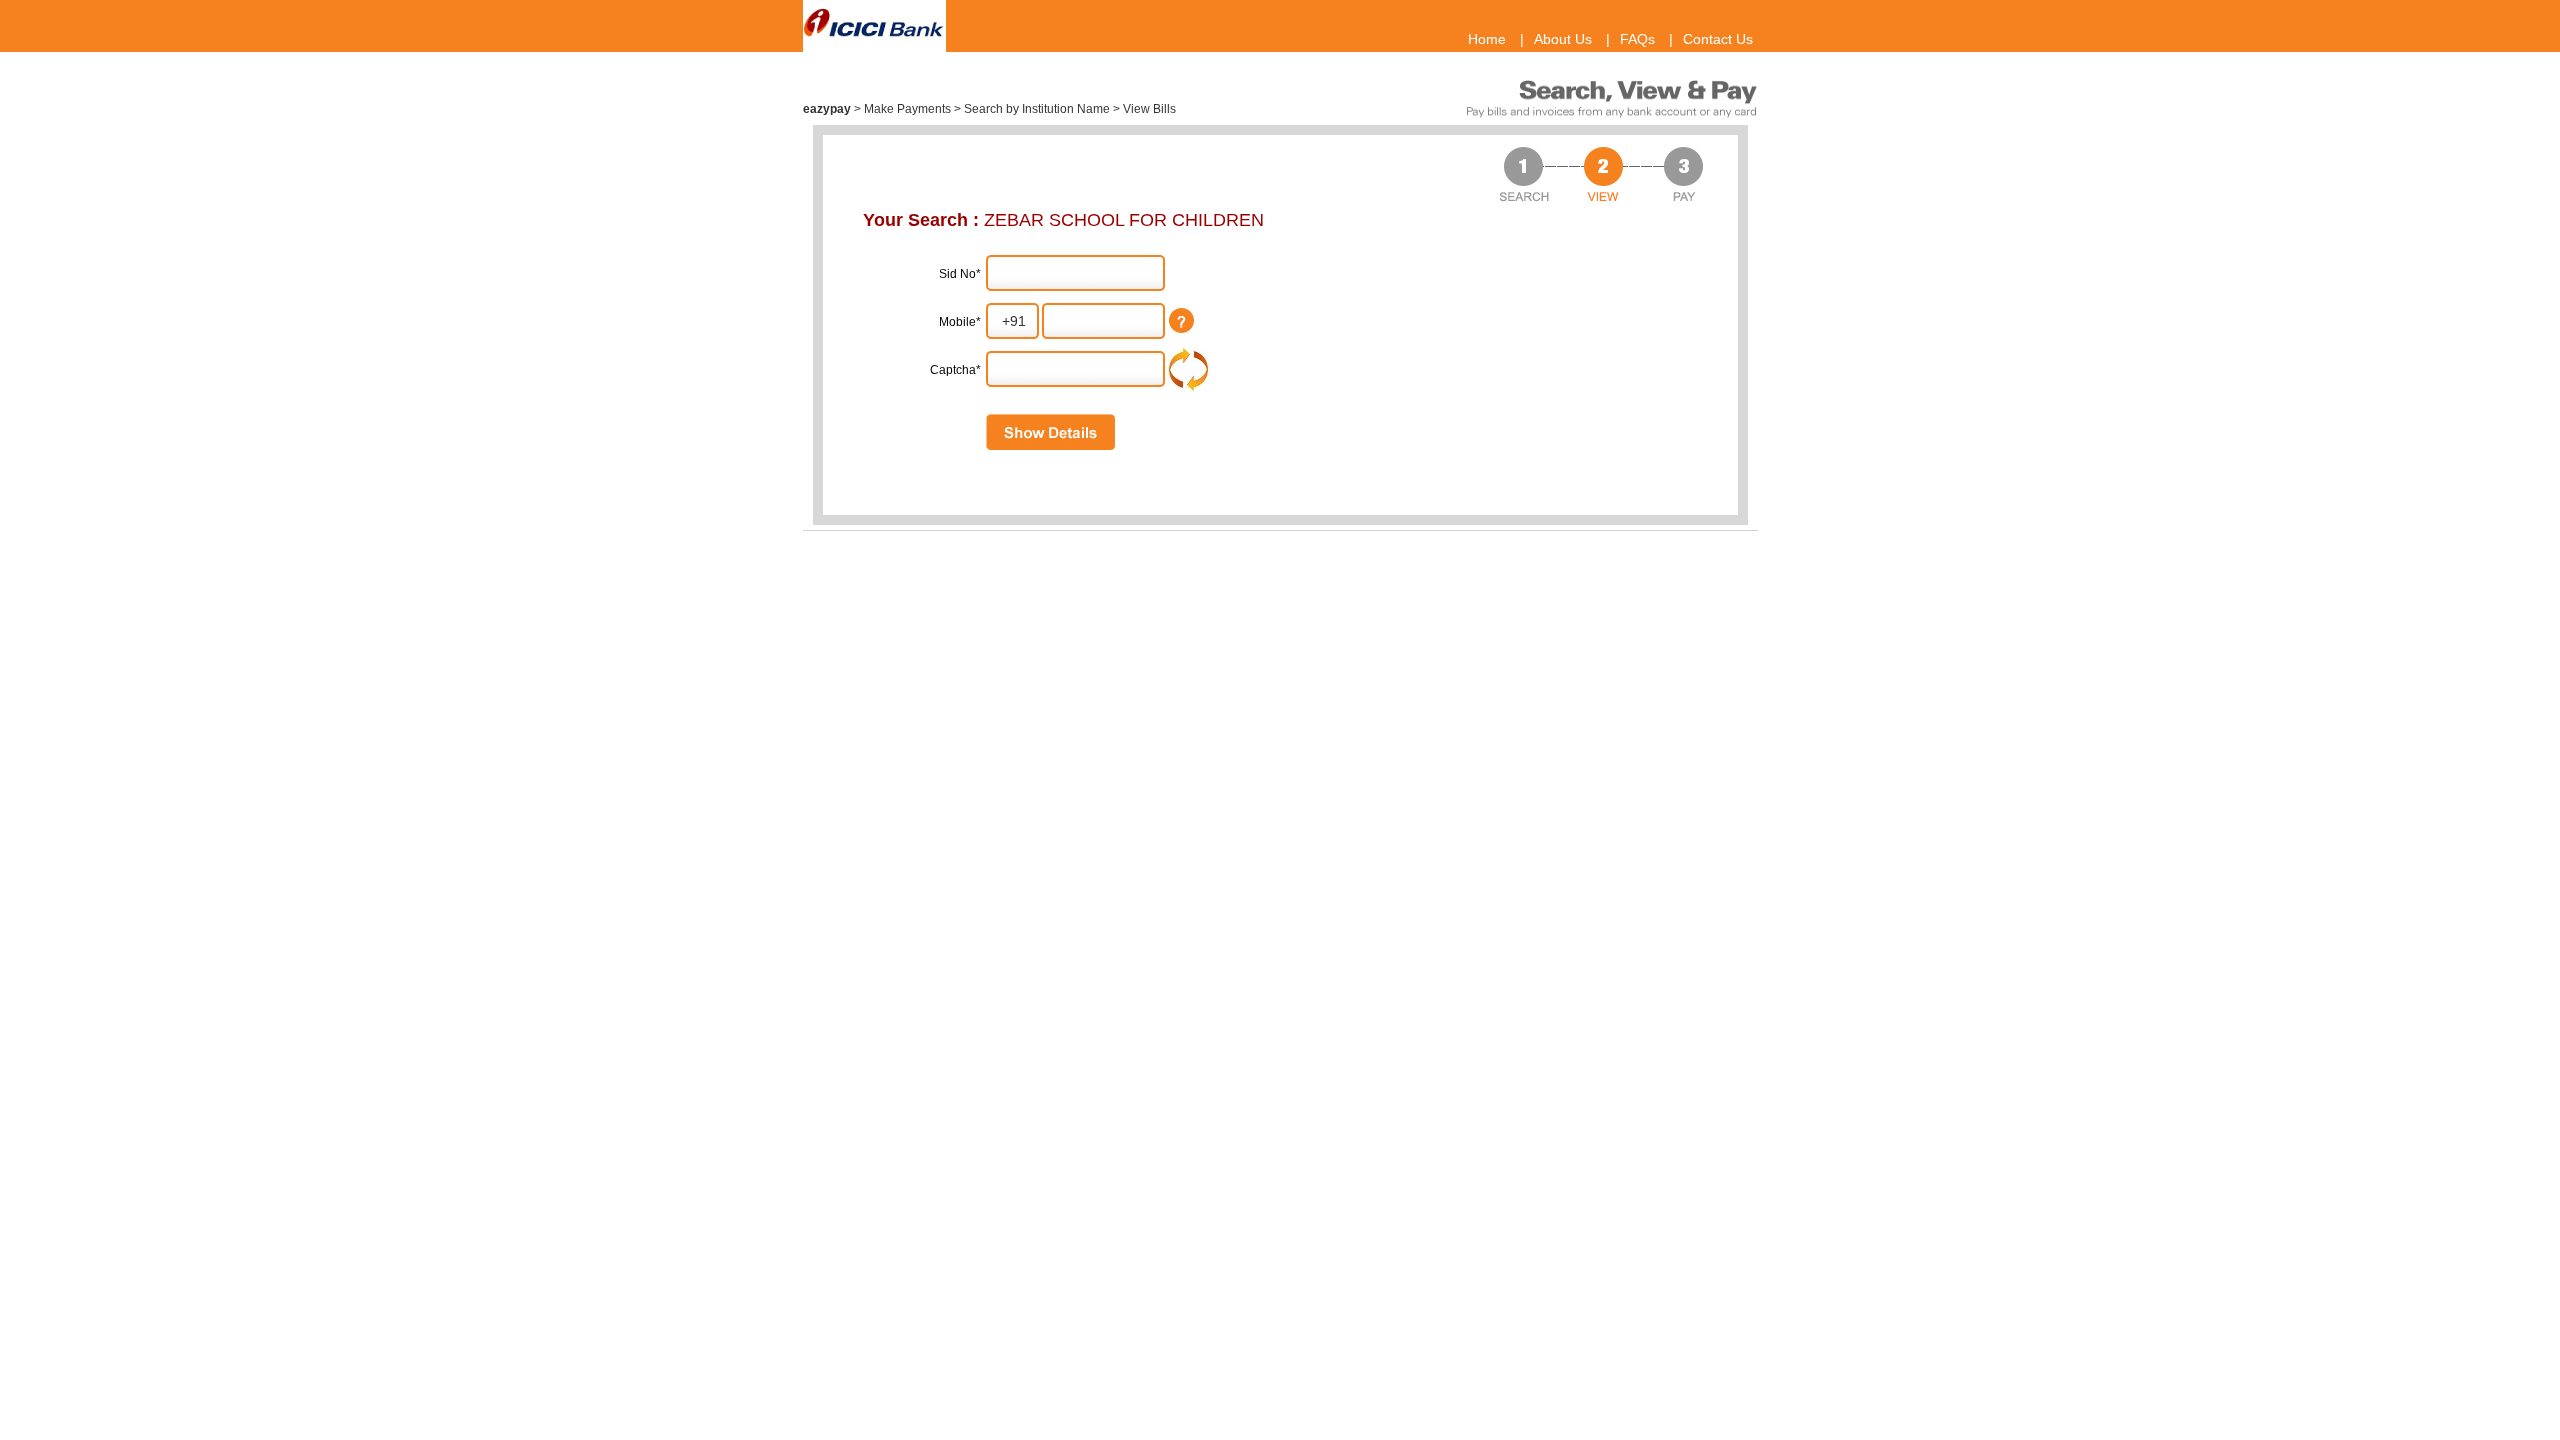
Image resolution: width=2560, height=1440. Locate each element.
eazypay (828, 109)
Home (1487, 39)
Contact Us (1718, 39)
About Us (1563, 39)
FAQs (1637, 39)
